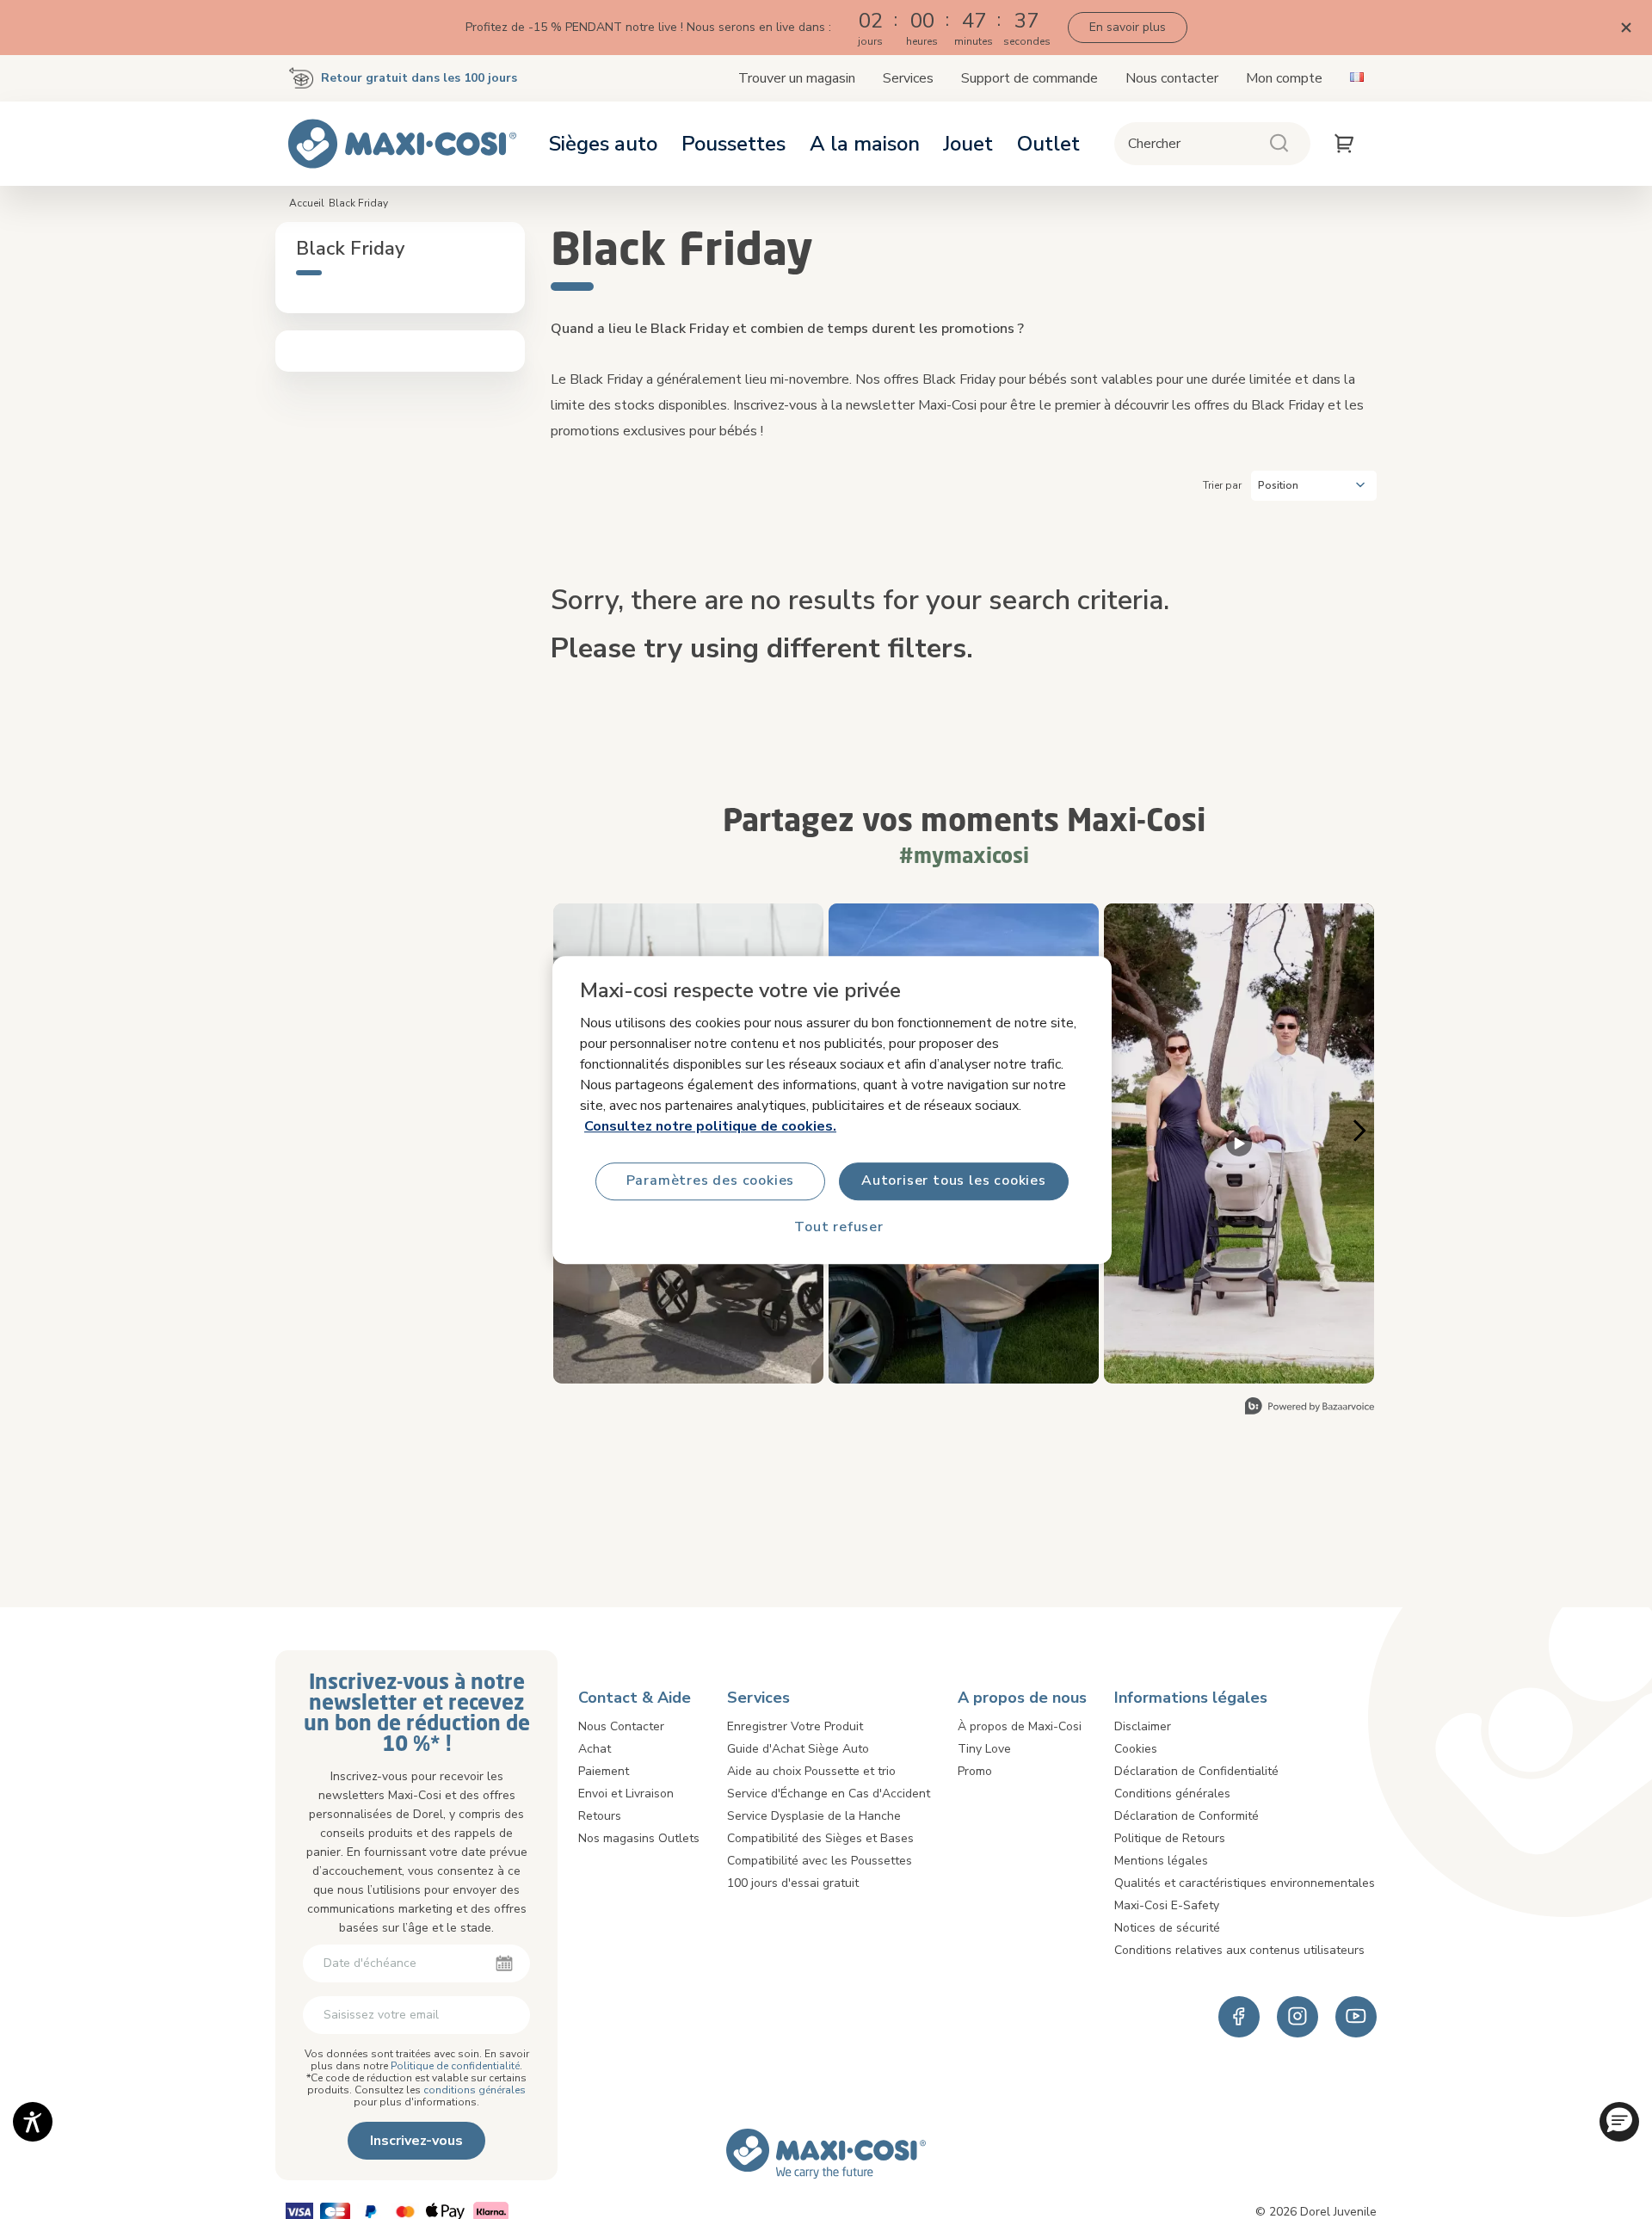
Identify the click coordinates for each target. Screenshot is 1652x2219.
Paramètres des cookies (711, 1180)
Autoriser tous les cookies (954, 1180)
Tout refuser (839, 1227)
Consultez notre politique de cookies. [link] (710, 1125)
